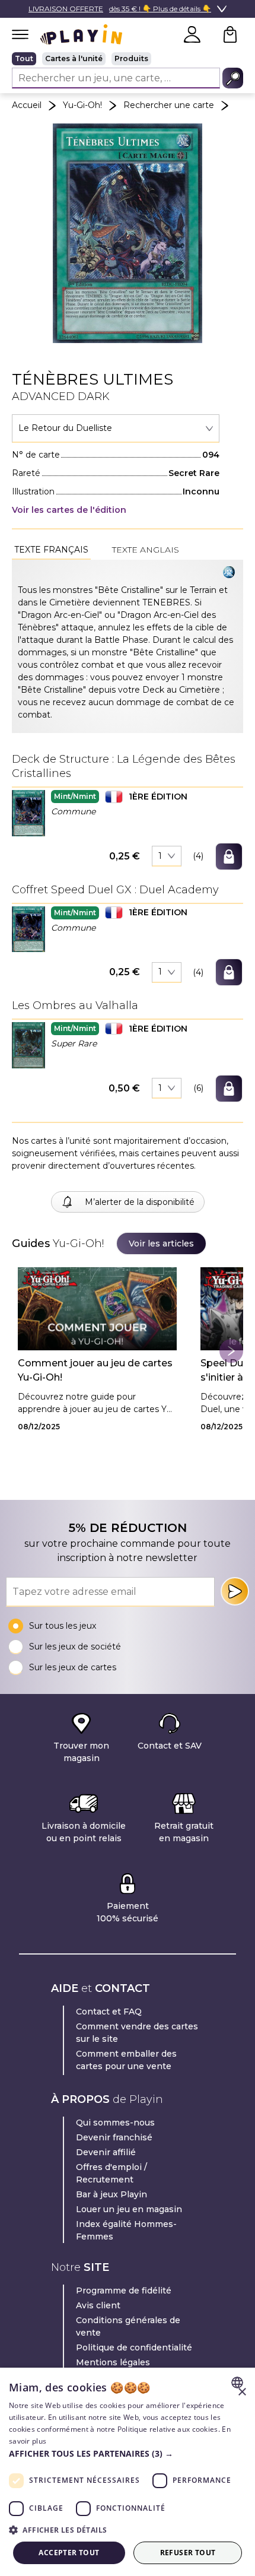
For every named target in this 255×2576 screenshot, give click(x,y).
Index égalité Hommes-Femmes (126, 2230)
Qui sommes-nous (115, 2123)
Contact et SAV (170, 1746)
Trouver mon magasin (81, 1752)
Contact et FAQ (109, 2012)
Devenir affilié (106, 2152)
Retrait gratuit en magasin (184, 1832)
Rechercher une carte (169, 105)
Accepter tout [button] (69, 2553)
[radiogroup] (128, 59)
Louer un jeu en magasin (129, 2209)
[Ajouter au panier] (229, 856)
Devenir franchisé (114, 2137)
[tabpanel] (128, 646)
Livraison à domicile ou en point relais (84, 1832)
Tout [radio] (24, 58)
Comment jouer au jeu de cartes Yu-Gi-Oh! (95, 1370)
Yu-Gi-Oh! (82, 105)
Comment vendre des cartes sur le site (137, 2033)
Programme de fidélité (124, 2291)
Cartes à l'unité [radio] (74, 58)
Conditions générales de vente (128, 2326)
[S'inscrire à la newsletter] (235, 1591)
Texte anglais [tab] (146, 550)
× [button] (242, 2392)
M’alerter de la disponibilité (140, 1202)
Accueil (27, 105)
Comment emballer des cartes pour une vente (126, 2060)
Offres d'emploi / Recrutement (111, 2173)
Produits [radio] (131, 58)
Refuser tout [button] (188, 2553)
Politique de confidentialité (134, 2347)
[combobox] (116, 429)
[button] (28, 813)
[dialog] (128, 2472)
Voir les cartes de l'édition (69, 510)
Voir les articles (161, 1243)
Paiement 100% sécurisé (128, 1912)
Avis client (98, 2305)
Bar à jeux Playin (111, 2194)
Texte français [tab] (51, 550)
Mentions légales (113, 2362)
